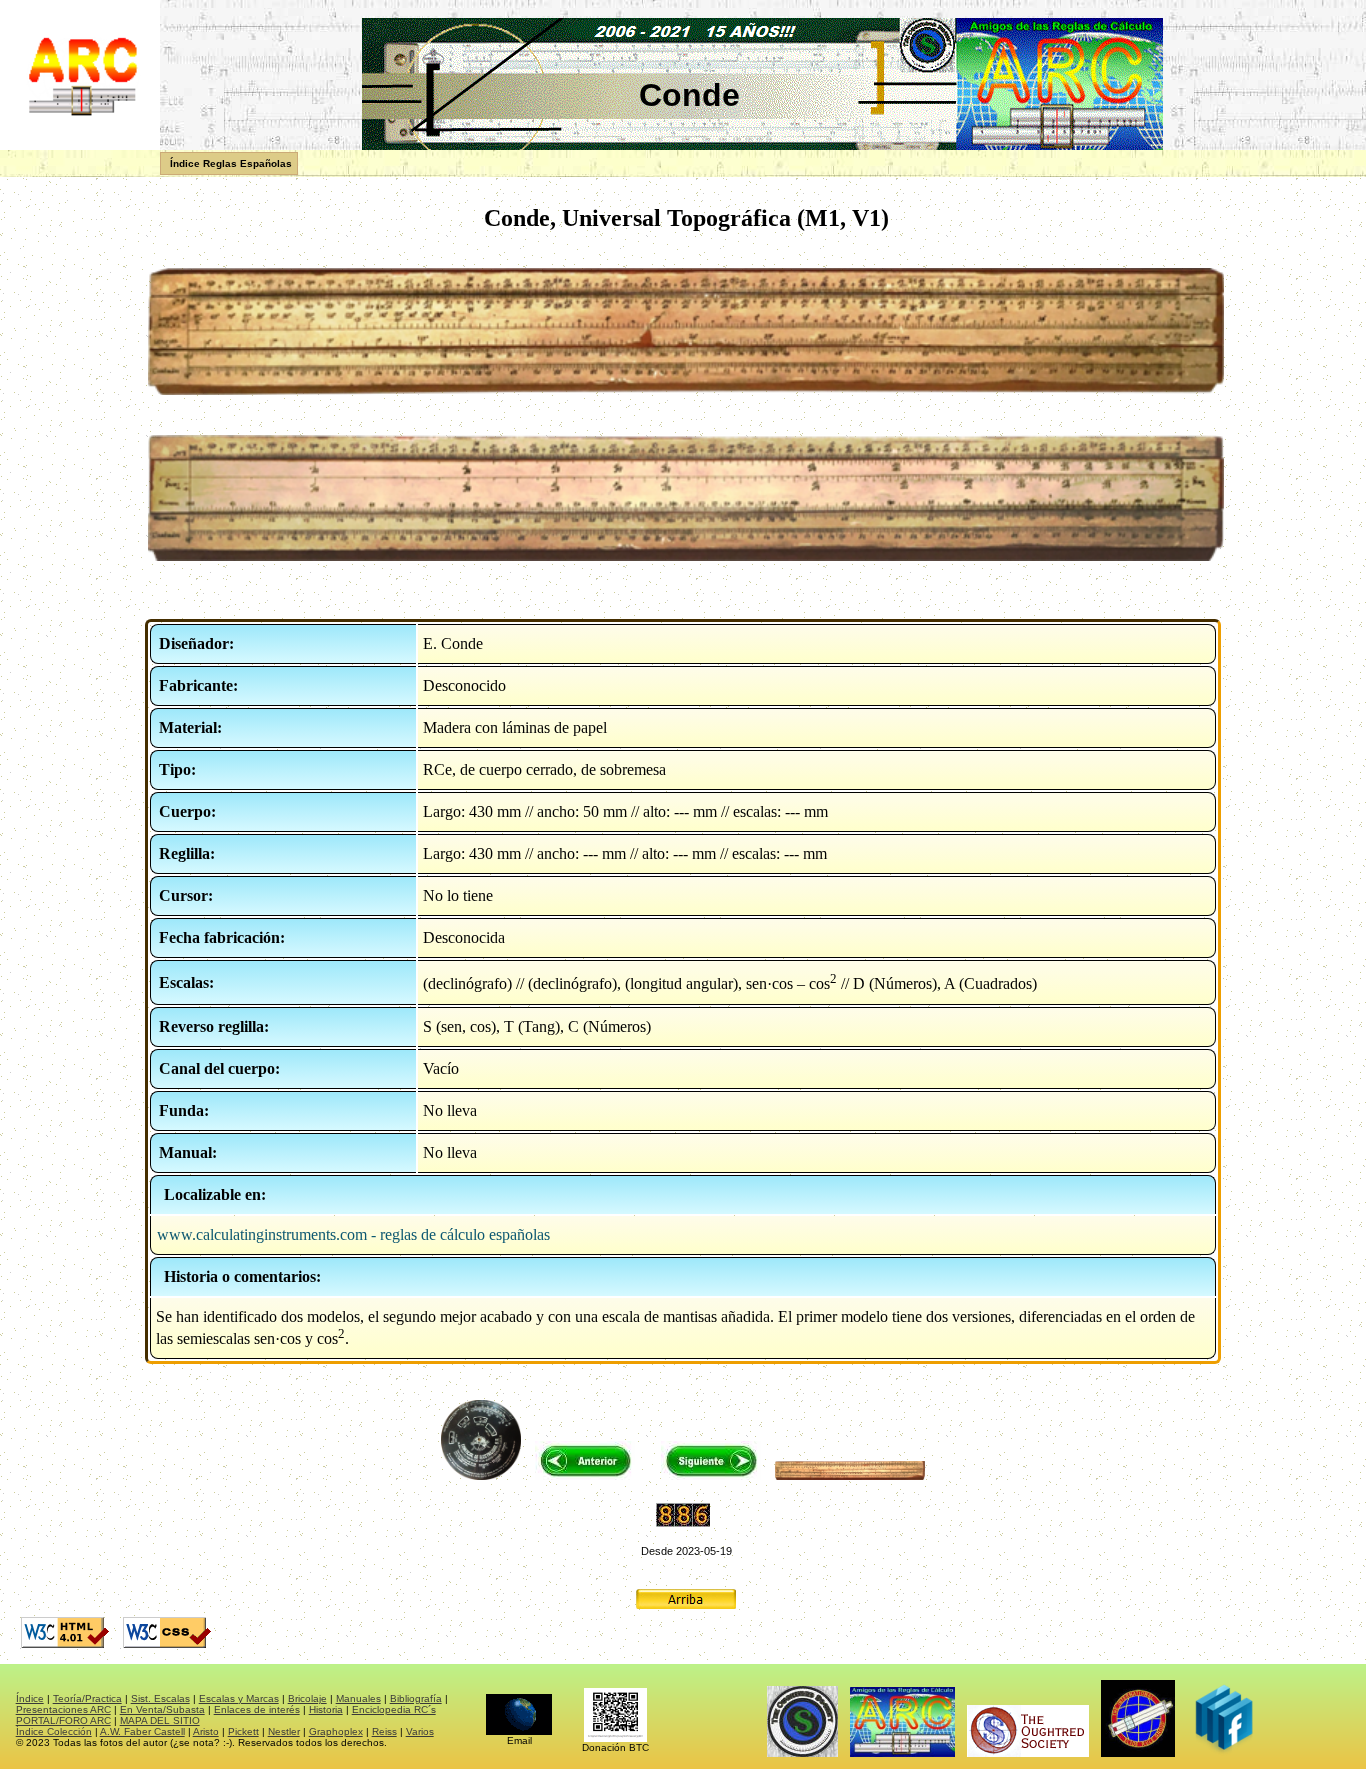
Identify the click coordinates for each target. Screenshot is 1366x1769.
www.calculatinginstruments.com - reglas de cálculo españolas (353, 1234)
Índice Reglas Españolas (231, 163)
